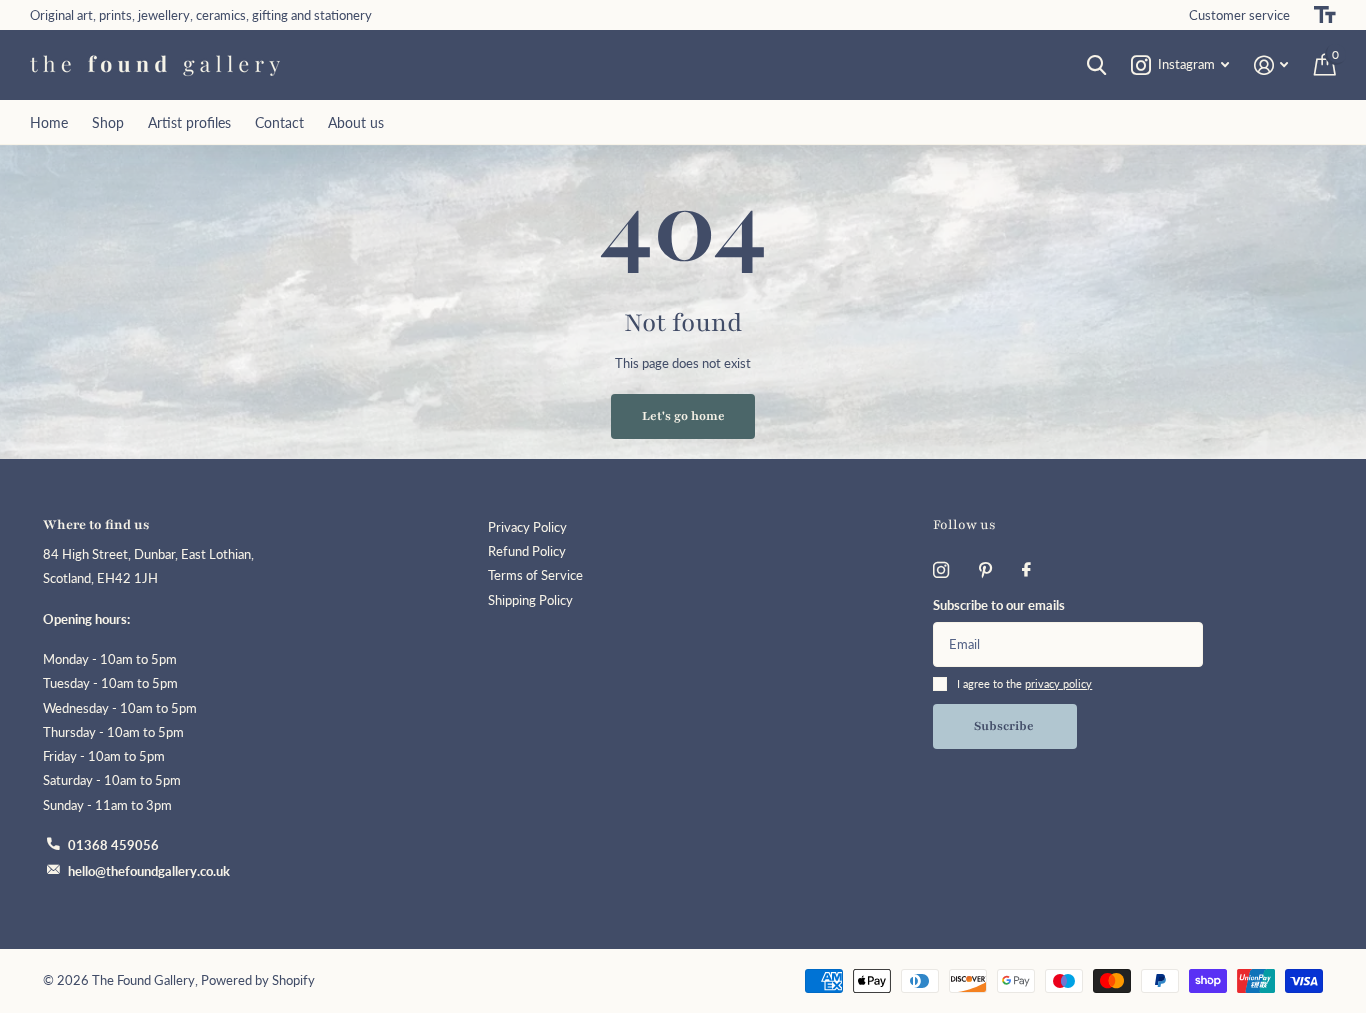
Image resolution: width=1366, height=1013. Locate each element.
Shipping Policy (530, 600)
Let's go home (683, 416)
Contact (279, 122)
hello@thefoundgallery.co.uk (149, 871)
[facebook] (1026, 570)
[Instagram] (941, 570)
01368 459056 (113, 845)
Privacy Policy (527, 527)
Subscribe (1005, 726)
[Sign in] (1271, 65)
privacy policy (1058, 683)
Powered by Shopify (258, 980)
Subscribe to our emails (999, 605)
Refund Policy (527, 551)
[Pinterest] (985, 570)
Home (49, 122)
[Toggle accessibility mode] (1325, 15)
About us (356, 122)
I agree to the (1024, 683)
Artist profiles (189, 122)
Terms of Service (535, 575)
